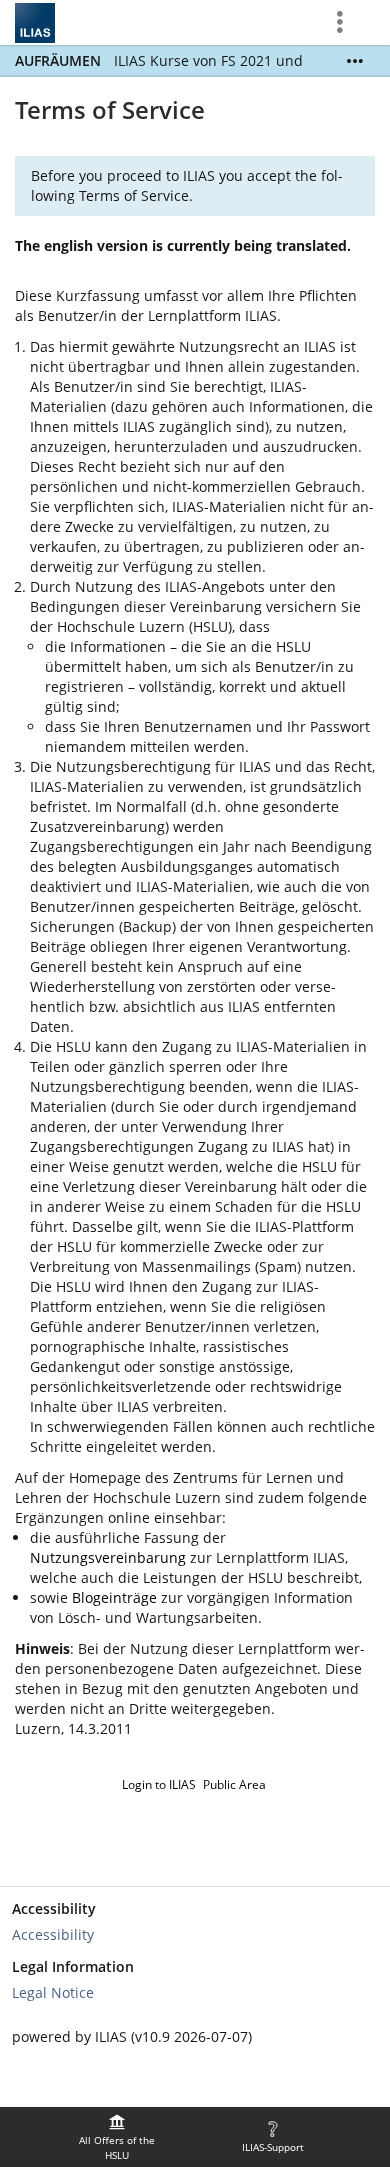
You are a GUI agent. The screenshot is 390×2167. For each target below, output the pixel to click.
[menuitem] (117, 2137)
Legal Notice (53, 1992)
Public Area (234, 1784)
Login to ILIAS (159, 1784)
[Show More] (355, 61)
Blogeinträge (114, 1597)
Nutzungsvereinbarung (108, 1557)
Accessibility (53, 1934)
